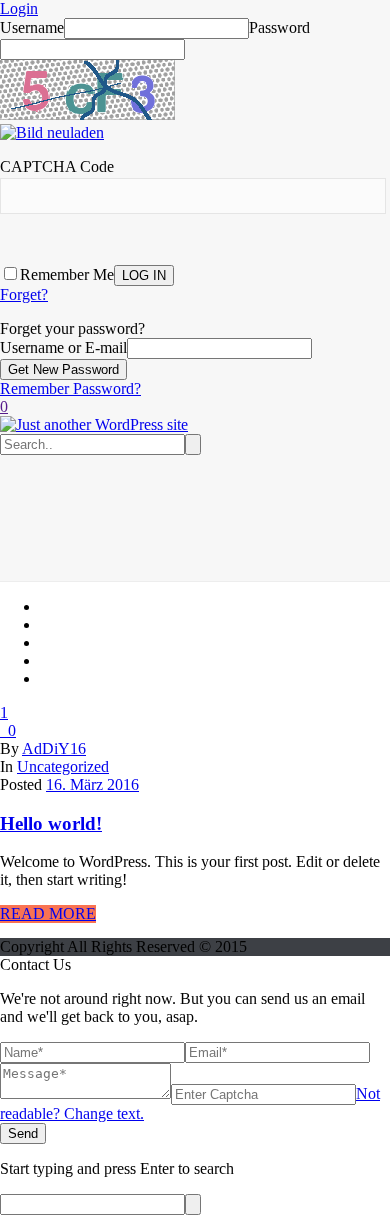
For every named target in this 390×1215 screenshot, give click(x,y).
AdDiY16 (54, 748)
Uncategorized (63, 766)
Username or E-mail (63, 347)
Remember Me (67, 274)
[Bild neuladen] (52, 132)
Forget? (24, 294)
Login (19, 8)
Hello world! (51, 823)
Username (32, 27)
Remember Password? (70, 388)
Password (279, 27)
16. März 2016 (92, 784)
